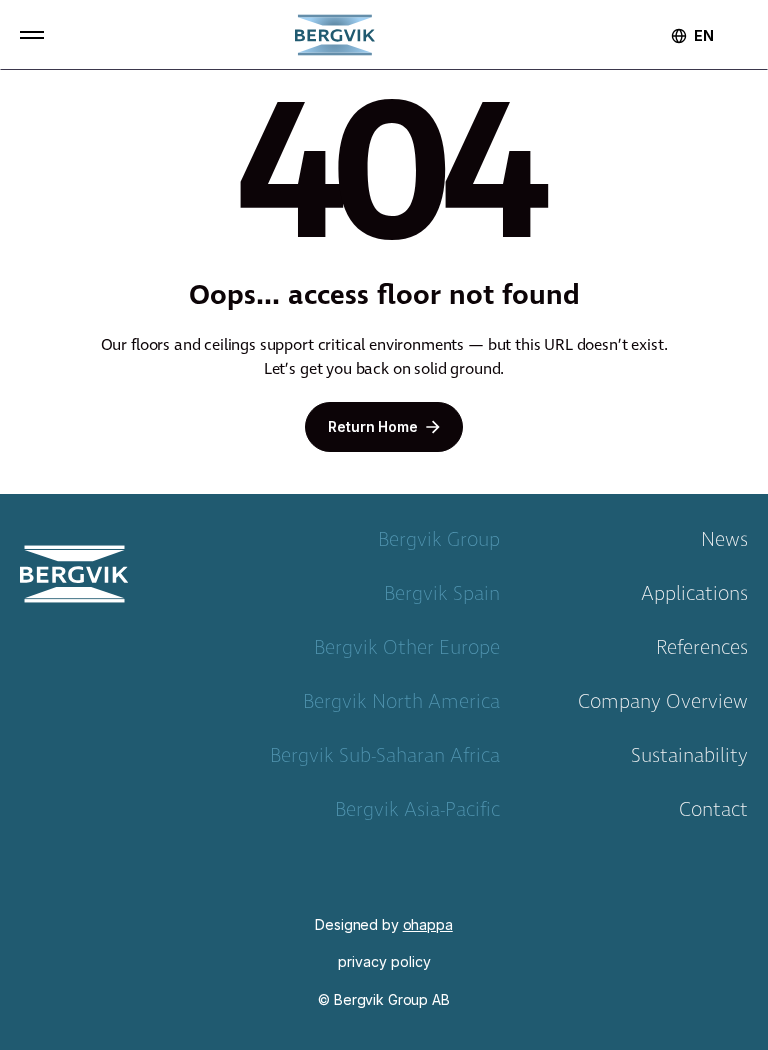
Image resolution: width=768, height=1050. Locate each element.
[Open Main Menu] (32, 35)
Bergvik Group (439, 544)
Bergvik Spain (442, 598)
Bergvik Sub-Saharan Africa (385, 760)
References (702, 652)
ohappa (428, 924)
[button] (32, 35)
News (724, 544)
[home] (335, 35)
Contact (713, 814)
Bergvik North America (401, 706)
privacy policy (384, 962)
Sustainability (689, 760)
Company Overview (663, 706)
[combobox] (704, 36)
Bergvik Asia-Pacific (417, 814)
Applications (694, 598)
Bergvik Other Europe (407, 652)
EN (704, 36)
